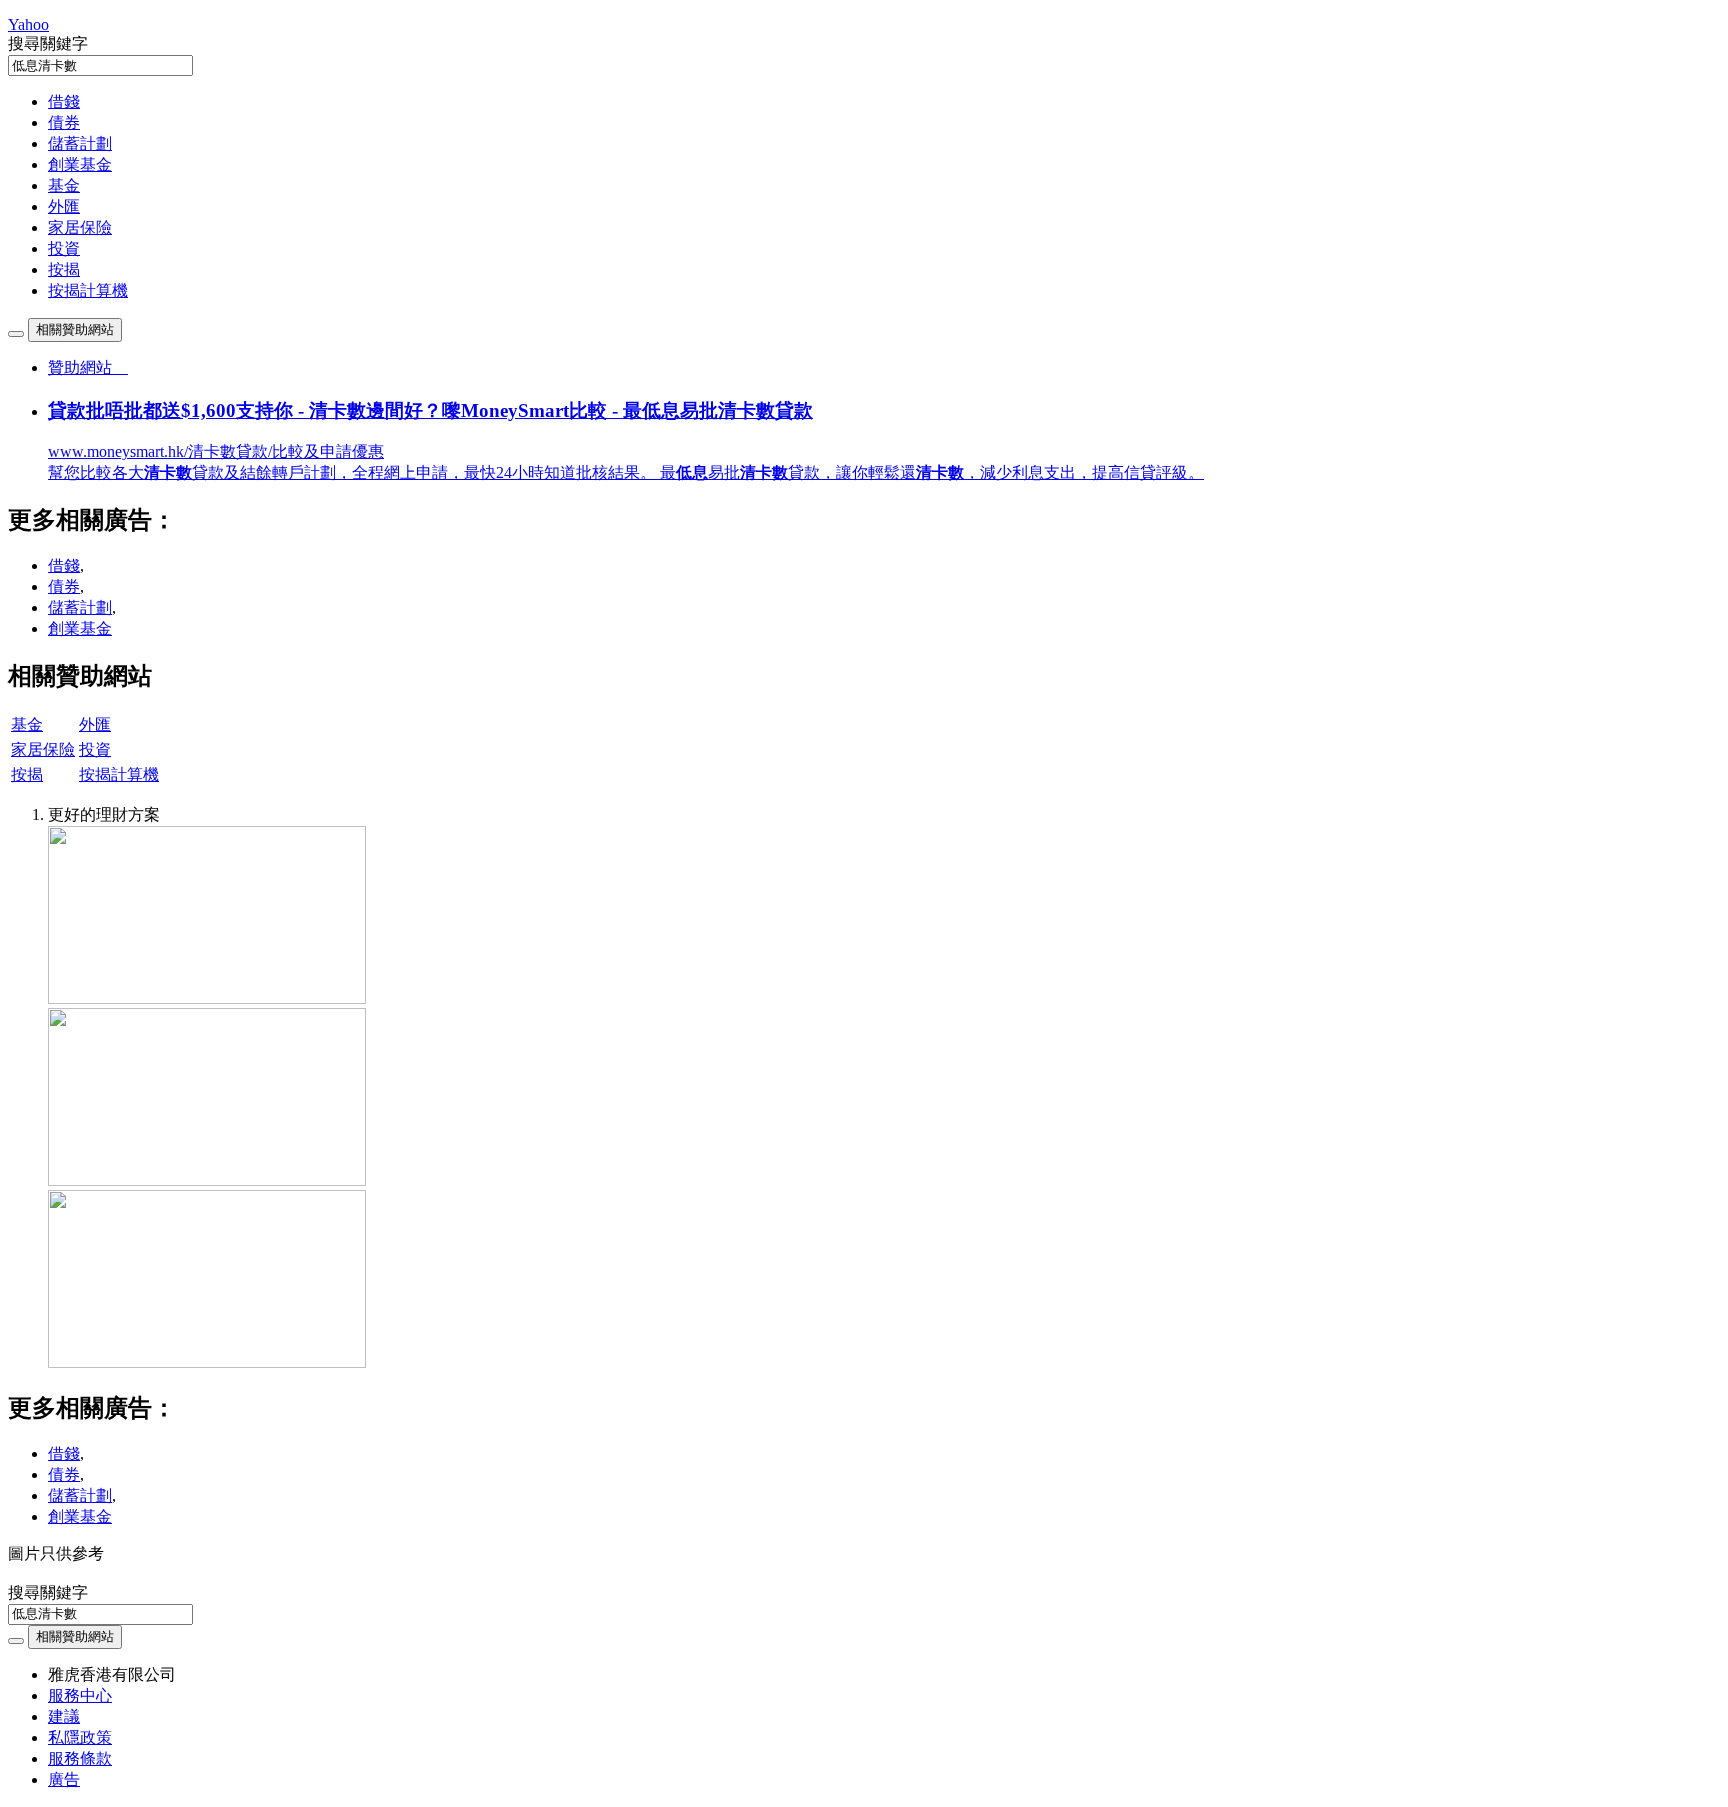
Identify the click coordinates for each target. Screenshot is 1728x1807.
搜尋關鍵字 (48, 43)
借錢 (64, 101)
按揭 (64, 269)
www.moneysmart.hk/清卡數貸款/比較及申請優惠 (216, 451)
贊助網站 (88, 367)
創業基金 (80, 164)
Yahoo (28, 24)
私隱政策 (80, 1737)
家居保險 (80, 227)
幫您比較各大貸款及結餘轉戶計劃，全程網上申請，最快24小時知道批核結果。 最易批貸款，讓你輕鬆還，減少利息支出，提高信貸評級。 (626, 472)
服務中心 (80, 1695)
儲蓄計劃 (80, 143)
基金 (64, 185)
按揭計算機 (88, 290)
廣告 (64, 1779)
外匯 (64, 206)
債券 (64, 122)
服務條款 (80, 1758)
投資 (64, 248)
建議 (64, 1716)
